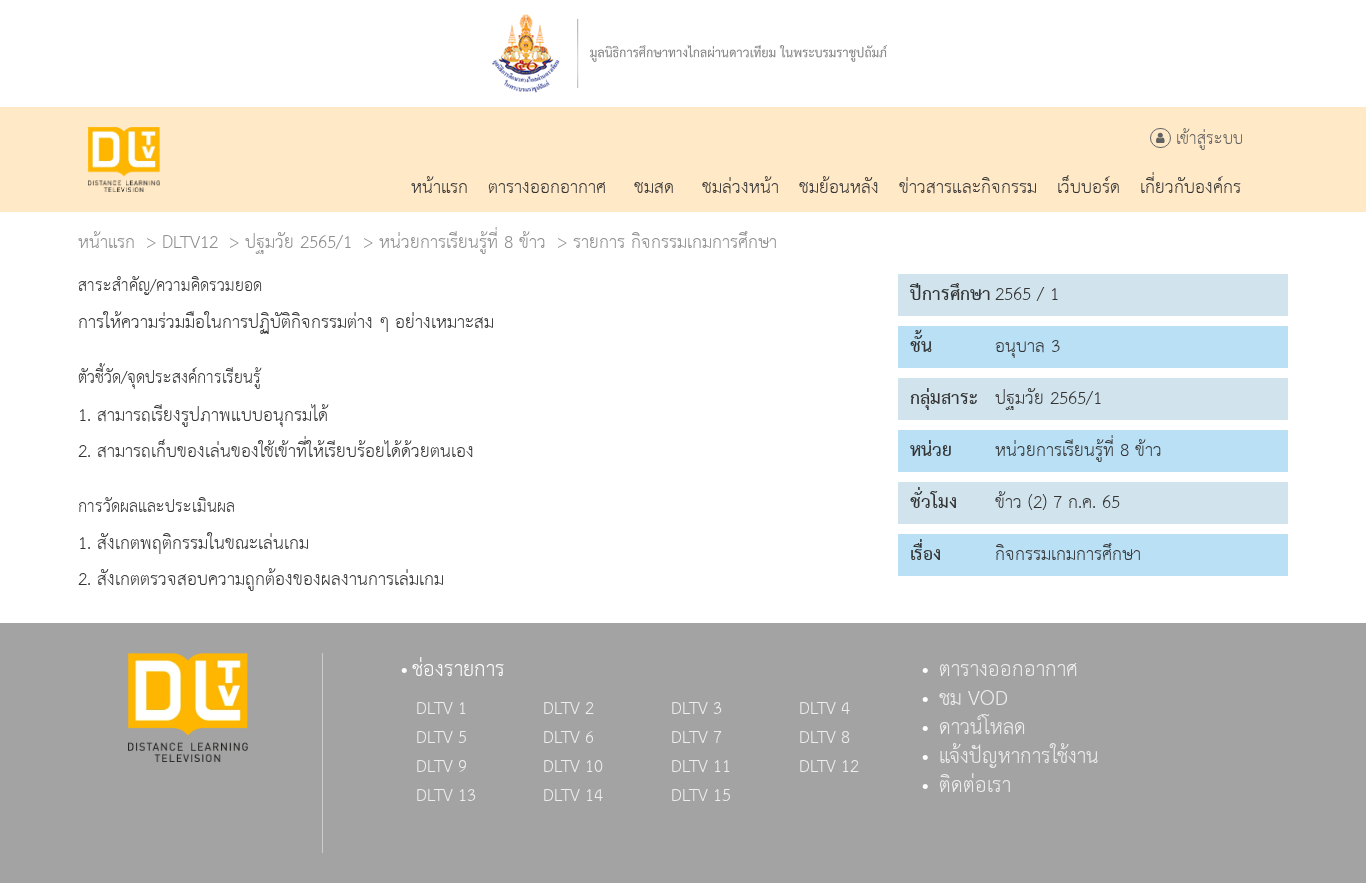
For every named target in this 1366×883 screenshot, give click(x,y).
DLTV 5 (441, 738)
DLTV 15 (701, 796)
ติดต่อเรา (975, 786)
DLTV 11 (701, 767)
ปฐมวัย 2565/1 (298, 242)
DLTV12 (190, 242)
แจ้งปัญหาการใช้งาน (1019, 757)
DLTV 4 (824, 709)
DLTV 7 (696, 738)
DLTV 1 (441, 709)
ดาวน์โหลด (982, 728)
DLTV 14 (573, 796)
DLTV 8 (824, 738)
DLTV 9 (441, 767)
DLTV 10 (573, 767)
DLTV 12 (829, 767)
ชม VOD (973, 699)
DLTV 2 (568, 709)
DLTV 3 (696, 709)
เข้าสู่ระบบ (1207, 139)
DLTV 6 (568, 738)
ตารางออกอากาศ (1008, 670)
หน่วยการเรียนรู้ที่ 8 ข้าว (462, 242)
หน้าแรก (106, 242)
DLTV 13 (446, 796)
